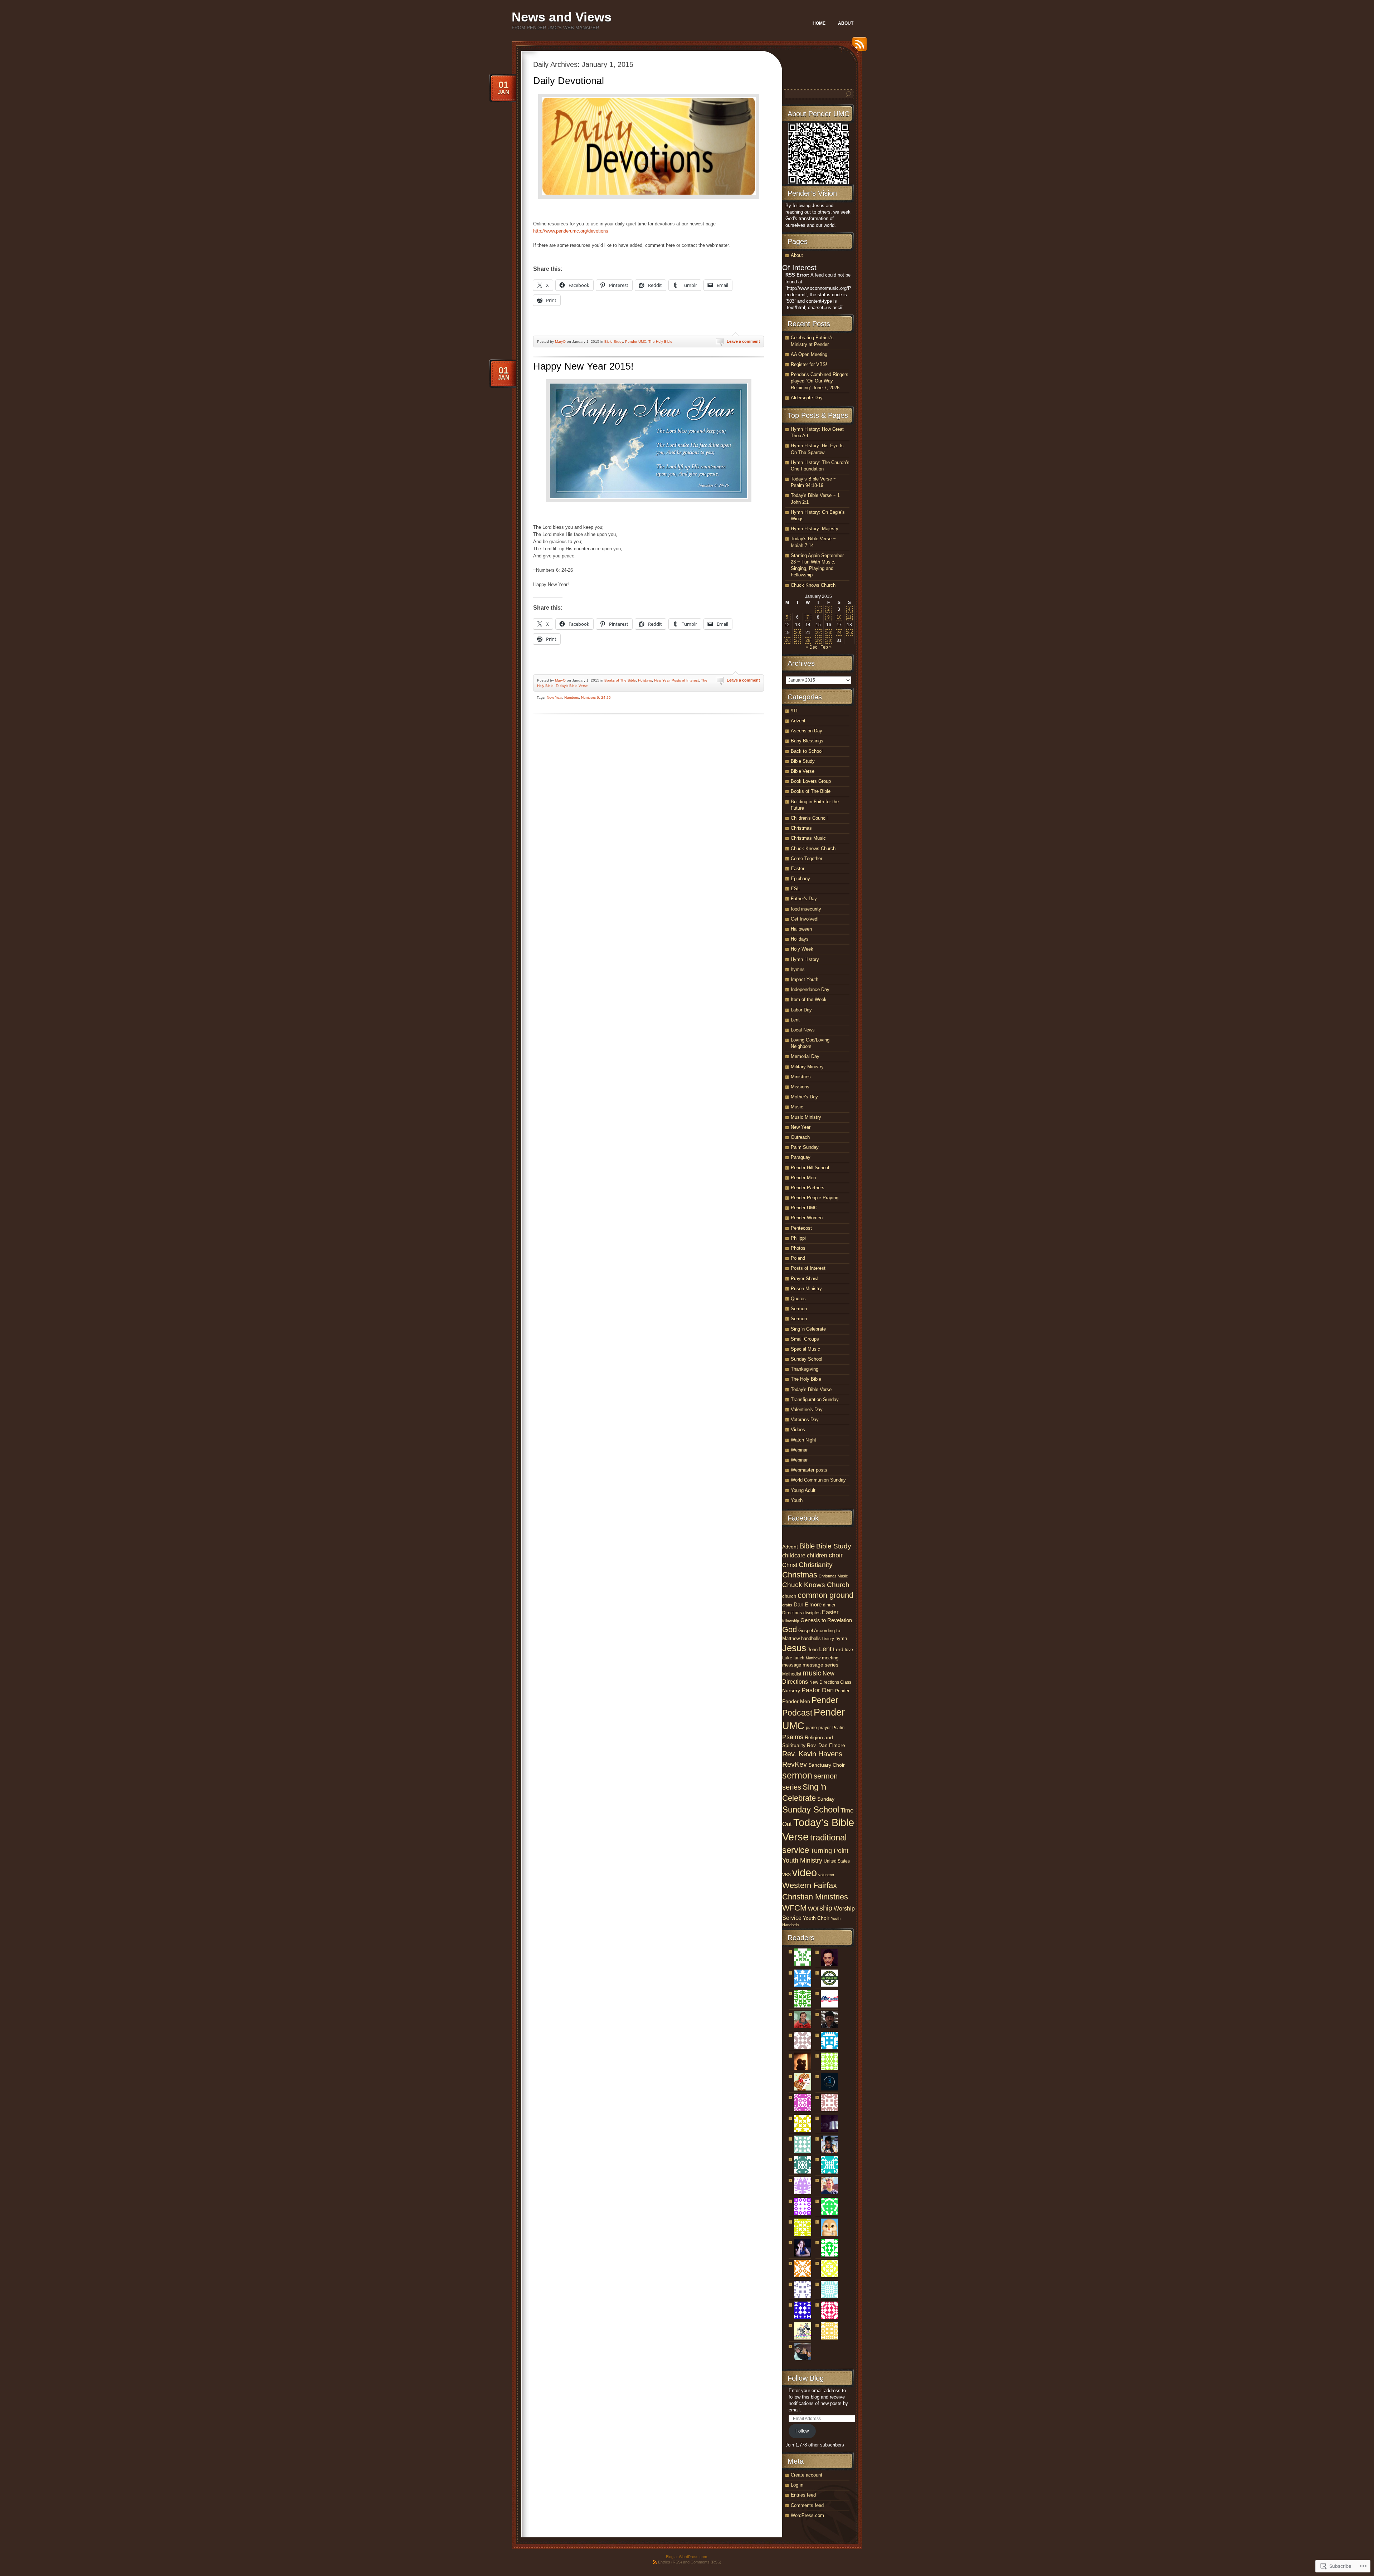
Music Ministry (806, 1117)
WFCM (794, 1908)
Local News (803, 1030)
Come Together (807, 858)
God (790, 1629)
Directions (792, 1613)
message (792, 1665)
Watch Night (803, 1440)
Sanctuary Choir (827, 1765)
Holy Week (802, 949)
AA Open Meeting (809, 354)
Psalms (793, 1737)
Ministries (801, 1077)
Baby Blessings (807, 741)
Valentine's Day (807, 1409)
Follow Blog (806, 2378)
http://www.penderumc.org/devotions (571, 231)
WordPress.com (807, 2515)
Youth (797, 1500)
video (805, 1872)
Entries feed (803, 2495)
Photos (798, 1248)
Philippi (798, 1238)
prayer (825, 1728)
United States (837, 1861)
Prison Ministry (806, 1289)
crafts (787, 1605)
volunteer (826, 1875)
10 (839, 617)
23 (829, 633)
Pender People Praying (815, 1198)
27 (798, 640)
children (817, 1555)
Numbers (572, 697)
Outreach (800, 1137)
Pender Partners (808, 1188)
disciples (812, 1613)
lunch (799, 1658)
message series (820, 1665)
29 (818, 640)
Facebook (803, 1518)
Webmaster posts (809, 1470)
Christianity (816, 1565)
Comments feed (807, 2505)
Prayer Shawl (805, 1279)
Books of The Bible (620, 680)
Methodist (792, 1674)
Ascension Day (807, 731)
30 (829, 640)
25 (849, 633)
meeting (830, 1658)
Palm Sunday (805, 1147)
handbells (811, 1638)
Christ (790, 1565)
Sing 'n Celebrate (808, 1329)
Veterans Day (805, 1419)
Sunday (826, 1799)
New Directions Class (830, 1682)
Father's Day (804, 899)
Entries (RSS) (670, 2562)
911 (794, 711)
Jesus (794, 1648)
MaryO (560, 341)
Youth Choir (816, 1918)
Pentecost (801, 1228)
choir (836, 1555)
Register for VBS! (809, 364)
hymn (841, 1638)
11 (849, 617)
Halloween (801, 929)
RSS (858, 47)
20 (798, 633)
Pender (842, 1691)
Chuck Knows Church (813, 585)
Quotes (798, 1299)
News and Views (562, 17)
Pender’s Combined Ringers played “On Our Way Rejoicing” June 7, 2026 (820, 381)
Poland (798, 1258)
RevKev (795, 1764)
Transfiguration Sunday (815, 1399)
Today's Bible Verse (572, 686)
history (828, 1639)
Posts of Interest (685, 680)
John (813, 1650)
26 (787, 640)
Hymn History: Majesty (815, 529)
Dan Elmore (808, 1605)
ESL (795, 889)
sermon (797, 1775)
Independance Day (810, 989)
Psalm (838, 1728)
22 (818, 633)
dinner (829, 1605)
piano (811, 1728)
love (849, 1650)
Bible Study (614, 341)
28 (808, 640)
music (812, 1673)
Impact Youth (805, 979)
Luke (787, 1658)
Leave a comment (743, 341)
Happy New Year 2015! (583, 366)
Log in (797, 2485)
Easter (798, 869)
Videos (798, 1430)
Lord (838, 1649)
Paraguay (801, 1157)
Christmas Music (808, 838)
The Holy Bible (660, 341)
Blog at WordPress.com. (687, 2557)
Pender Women (807, 1218)
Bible (807, 1546)
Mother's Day (804, 1097)
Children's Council (809, 818)
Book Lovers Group (811, 781)
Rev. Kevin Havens (812, 1754)
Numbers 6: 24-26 (596, 697)
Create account (807, 2475)
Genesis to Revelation (826, 1620)
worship (820, 1908)
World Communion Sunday (818, 1480)
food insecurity (806, 909)
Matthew (813, 1658)
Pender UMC (636, 341)
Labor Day (801, 1010)
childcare (794, 1555)
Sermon (799, 1309)
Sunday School (807, 1359)
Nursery (791, 1690)
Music (797, 1107)
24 (839, 633)
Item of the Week (809, 999)
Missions (800, 1087)
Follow (802, 2431)
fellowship (791, 1621)
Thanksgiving (805, 1369)
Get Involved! (805, 919)
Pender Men (803, 1178)
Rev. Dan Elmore (826, 1745)
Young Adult (803, 1490)
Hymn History (805, 959)
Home (819, 23)
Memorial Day (805, 1056)
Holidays (645, 680)
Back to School (807, 751)
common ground (825, 1595)
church (789, 1596)
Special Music (805, 1349)
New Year (662, 680)
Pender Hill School (810, 1168)
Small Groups (805, 1339)
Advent (798, 721)
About (846, 23)
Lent (795, 1020)
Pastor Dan (818, 1690)
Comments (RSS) (706, 2562)
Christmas (801, 828)
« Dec (812, 647)
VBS (786, 1875)
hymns (798, 969)
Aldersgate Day (807, 398)
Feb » (826, 647)
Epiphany (800, 879)
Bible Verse (803, 771)
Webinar (799, 1450)
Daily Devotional (569, 81)
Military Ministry (807, 1067)
